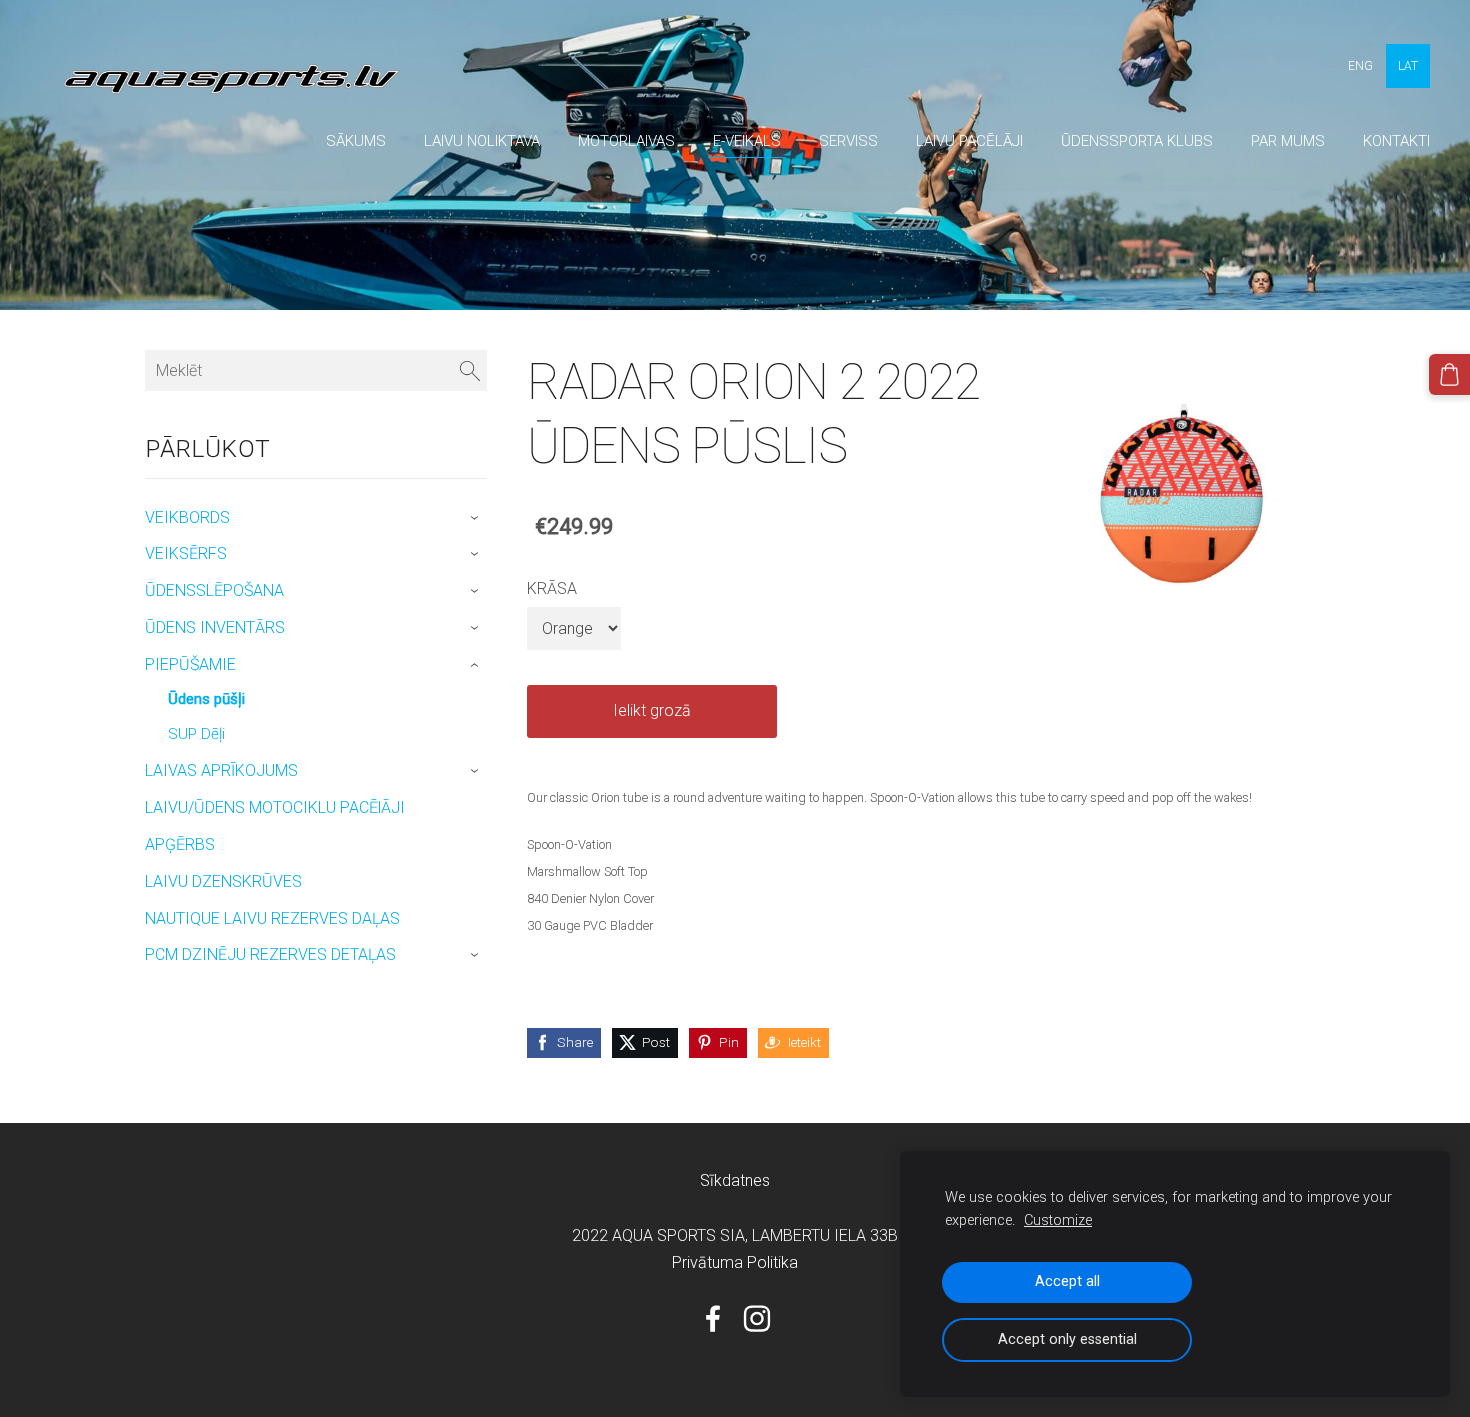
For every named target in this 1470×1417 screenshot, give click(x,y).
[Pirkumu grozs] (1449, 374)
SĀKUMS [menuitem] (356, 141)
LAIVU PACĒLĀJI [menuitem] (969, 141)
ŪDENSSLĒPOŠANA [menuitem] (214, 590)
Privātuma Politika (735, 1262)
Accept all (1067, 1281)
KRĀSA (552, 588)
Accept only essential (1067, 1339)
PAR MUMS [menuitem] (1288, 141)
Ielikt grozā (652, 710)
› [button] (477, 518)
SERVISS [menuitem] (848, 141)
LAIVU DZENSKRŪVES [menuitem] (223, 881)
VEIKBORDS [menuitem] (187, 517)
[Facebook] (713, 1318)
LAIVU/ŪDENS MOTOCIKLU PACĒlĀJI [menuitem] (275, 807)
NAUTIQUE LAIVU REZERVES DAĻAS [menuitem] (272, 918)
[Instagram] (757, 1318)
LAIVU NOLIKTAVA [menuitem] (482, 141)
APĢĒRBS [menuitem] (180, 844)
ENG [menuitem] (1360, 66)
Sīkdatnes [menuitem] (735, 1180)
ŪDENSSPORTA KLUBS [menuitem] (1137, 141)
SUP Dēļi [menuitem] (196, 734)
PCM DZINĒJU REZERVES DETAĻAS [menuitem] (270, 954)
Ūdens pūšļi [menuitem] (206, 699)
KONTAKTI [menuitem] (1396, 141)
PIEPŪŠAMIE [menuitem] (190, 664)
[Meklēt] (470, 370)
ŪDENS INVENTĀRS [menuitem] (215, 627)
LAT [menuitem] (1408, 66)
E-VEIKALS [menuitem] (747, 141)
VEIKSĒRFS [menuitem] (186, 553)
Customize (1058, 1220)
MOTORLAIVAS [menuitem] (626, 141)
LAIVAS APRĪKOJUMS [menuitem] (221, 770)
